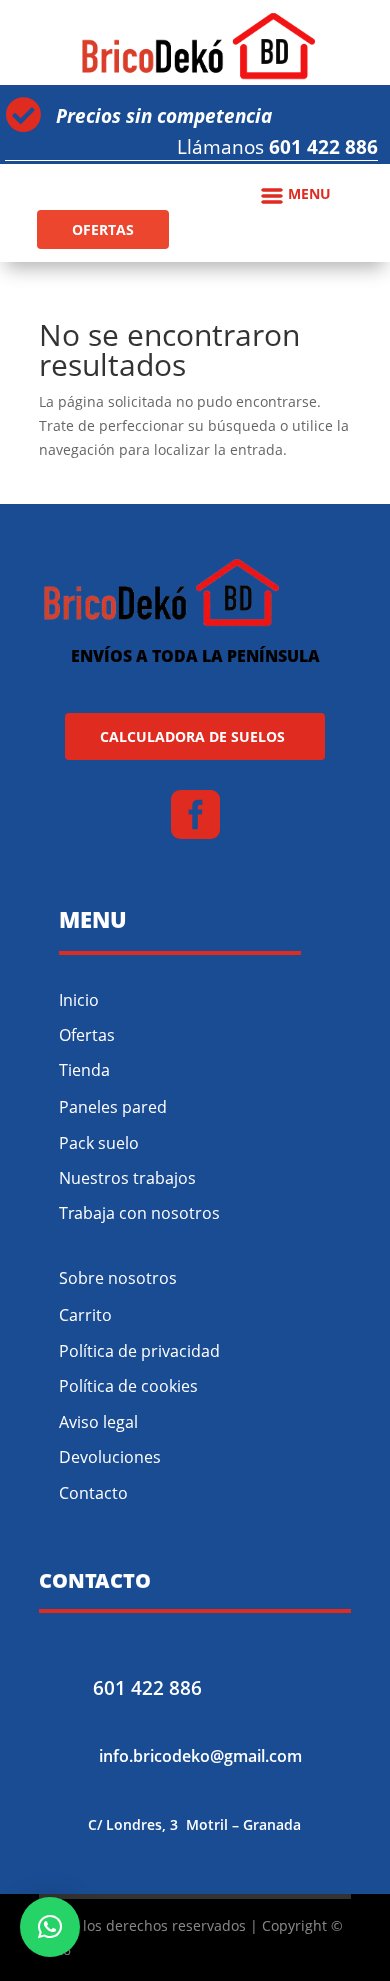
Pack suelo (99, 1143)
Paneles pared (113, 1107)
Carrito (85, 1315)
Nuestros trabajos (127, 1178)
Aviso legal (98, 1422)
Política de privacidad (139, 1351)
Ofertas (87, 1035)
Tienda (84, 1070)
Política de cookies (128, 1386)
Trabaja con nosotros (139, 1213)
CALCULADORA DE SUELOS (192, 736)
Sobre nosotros (118, 1278)
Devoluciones (110, 1457)
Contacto (93, 1493)
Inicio (79, 1000)
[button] (50, 1927)
